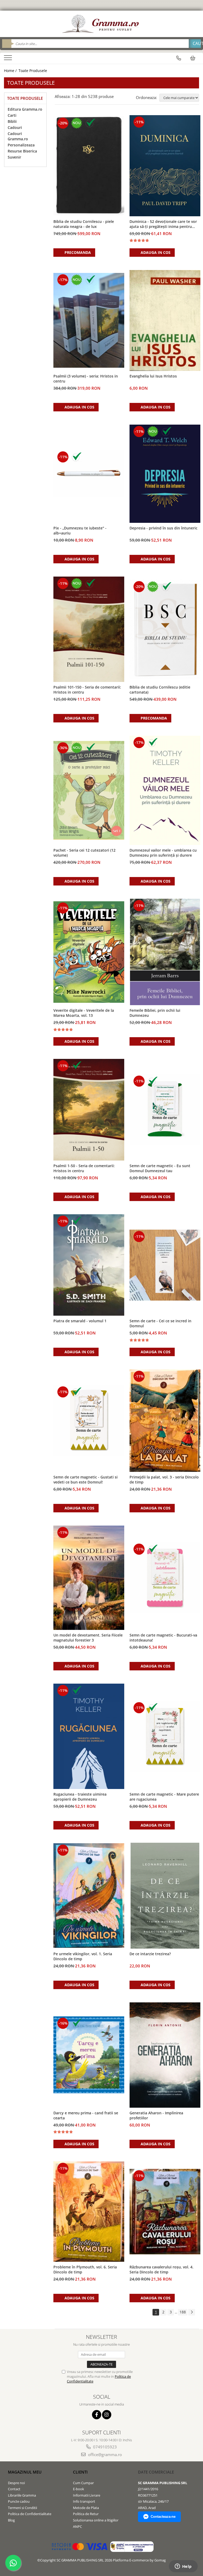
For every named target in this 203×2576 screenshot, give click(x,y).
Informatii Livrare (87, 2495)
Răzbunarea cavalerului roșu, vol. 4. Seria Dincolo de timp (162, 2269)
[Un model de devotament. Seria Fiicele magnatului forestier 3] (89, 1578)
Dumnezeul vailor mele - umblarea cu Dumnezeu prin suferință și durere (163, 853)
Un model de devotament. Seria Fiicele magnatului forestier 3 (88, 1638)
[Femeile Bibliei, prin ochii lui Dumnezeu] (165, 952)
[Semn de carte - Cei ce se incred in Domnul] (165, 1265)
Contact (14, 2489)
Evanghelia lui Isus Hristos (153, 376)
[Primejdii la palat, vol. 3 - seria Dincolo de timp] (165, 1421)
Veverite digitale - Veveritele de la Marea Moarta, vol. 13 (84, 1013)
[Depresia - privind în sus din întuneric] (165, 474)
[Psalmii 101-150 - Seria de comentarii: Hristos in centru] (89, 629)
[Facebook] (97, 2415)
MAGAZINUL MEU (25, 2472)
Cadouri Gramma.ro (18, 136)
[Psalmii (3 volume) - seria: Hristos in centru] (89, 320)
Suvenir (14, 157)
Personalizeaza (21, 145)
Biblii (12, 121)
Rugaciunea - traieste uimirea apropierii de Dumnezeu (80, 1797)
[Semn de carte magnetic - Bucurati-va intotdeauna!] (165, 1578)
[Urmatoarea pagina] (192, 2312)
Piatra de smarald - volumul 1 (80, 1321)
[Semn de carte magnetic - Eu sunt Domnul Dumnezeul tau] (165, 1110)
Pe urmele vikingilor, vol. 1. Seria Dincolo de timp (83, 1956)
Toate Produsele (33, 71)
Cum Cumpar (83, 2483)
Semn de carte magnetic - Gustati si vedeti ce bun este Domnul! (86, 1480)
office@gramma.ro (104, 2454)
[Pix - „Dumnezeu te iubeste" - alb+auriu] (89, 474)
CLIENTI (80, 2472)
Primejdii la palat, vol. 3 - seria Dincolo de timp (164, 1480)
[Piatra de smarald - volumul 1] (89, 1265)
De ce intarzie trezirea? (150, 1954)
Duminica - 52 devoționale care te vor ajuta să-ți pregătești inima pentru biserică (163, 224)
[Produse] (9, 59)
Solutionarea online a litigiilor (96, 2520)
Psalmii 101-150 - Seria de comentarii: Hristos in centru (87, 690)
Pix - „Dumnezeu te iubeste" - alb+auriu (80, 531)
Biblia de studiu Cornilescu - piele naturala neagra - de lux (84, 224)
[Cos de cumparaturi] (193, 58)
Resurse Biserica (22, 151)
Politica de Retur (86, 2514)
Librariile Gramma (22, 2495)
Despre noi (16, 2483)
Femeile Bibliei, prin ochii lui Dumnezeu (155, 1013)
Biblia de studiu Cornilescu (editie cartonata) (160, 690)
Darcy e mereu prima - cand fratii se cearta (86, 2115)
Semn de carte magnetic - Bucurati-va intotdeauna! (163, 1638)
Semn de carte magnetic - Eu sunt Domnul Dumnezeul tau (160, 1168)
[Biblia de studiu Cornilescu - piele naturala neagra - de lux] (89, 166)
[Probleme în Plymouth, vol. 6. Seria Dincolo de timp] (89, 2212)
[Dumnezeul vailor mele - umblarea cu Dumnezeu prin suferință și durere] (165, 790)
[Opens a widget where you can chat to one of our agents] (183, 2567)
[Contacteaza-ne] (179, 58)
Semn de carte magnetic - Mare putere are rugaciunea (164, 1797)
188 (183, 2312)
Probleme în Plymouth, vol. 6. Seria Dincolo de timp (85, 2269)
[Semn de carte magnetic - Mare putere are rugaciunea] (165, 1736)
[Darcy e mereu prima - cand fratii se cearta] (89, 2055)
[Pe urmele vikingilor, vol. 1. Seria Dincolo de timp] (89, 1896)
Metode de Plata (86, 2508)
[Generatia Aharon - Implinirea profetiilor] (165, 2055)
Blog (11, 2520)
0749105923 (104, 2447)
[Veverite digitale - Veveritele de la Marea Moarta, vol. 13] (89, 952)
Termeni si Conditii (22, 2508)
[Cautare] (195, 44)
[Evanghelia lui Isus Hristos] (165, 320)
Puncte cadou (19, 2501)
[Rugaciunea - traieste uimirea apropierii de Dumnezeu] (89, 1736)
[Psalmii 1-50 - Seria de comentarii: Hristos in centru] (89, 1110)
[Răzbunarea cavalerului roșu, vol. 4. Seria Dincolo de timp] (165, 2212)
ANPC (77, 2526)
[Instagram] (107, 2415)
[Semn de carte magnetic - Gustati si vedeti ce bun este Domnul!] (89, 1420)
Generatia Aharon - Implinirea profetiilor (156, 2115)
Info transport (84, 2501)
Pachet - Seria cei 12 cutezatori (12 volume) (84, 853)
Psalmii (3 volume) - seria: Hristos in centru (86, 379)
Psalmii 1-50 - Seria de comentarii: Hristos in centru (84, 1168)
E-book (79, 2489)
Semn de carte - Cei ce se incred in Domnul (160, 1323)
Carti (12, 115)
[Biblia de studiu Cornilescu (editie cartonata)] (165, 629)
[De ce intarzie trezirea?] (165, 1896)
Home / (11, 71)
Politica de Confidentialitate (30, 2514)
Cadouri (15, 127)
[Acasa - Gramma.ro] (101, 24)
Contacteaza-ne (163, 2517)
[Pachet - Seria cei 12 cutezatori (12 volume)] (89, 790)
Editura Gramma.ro (25, 109)
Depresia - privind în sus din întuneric (163, 528)
